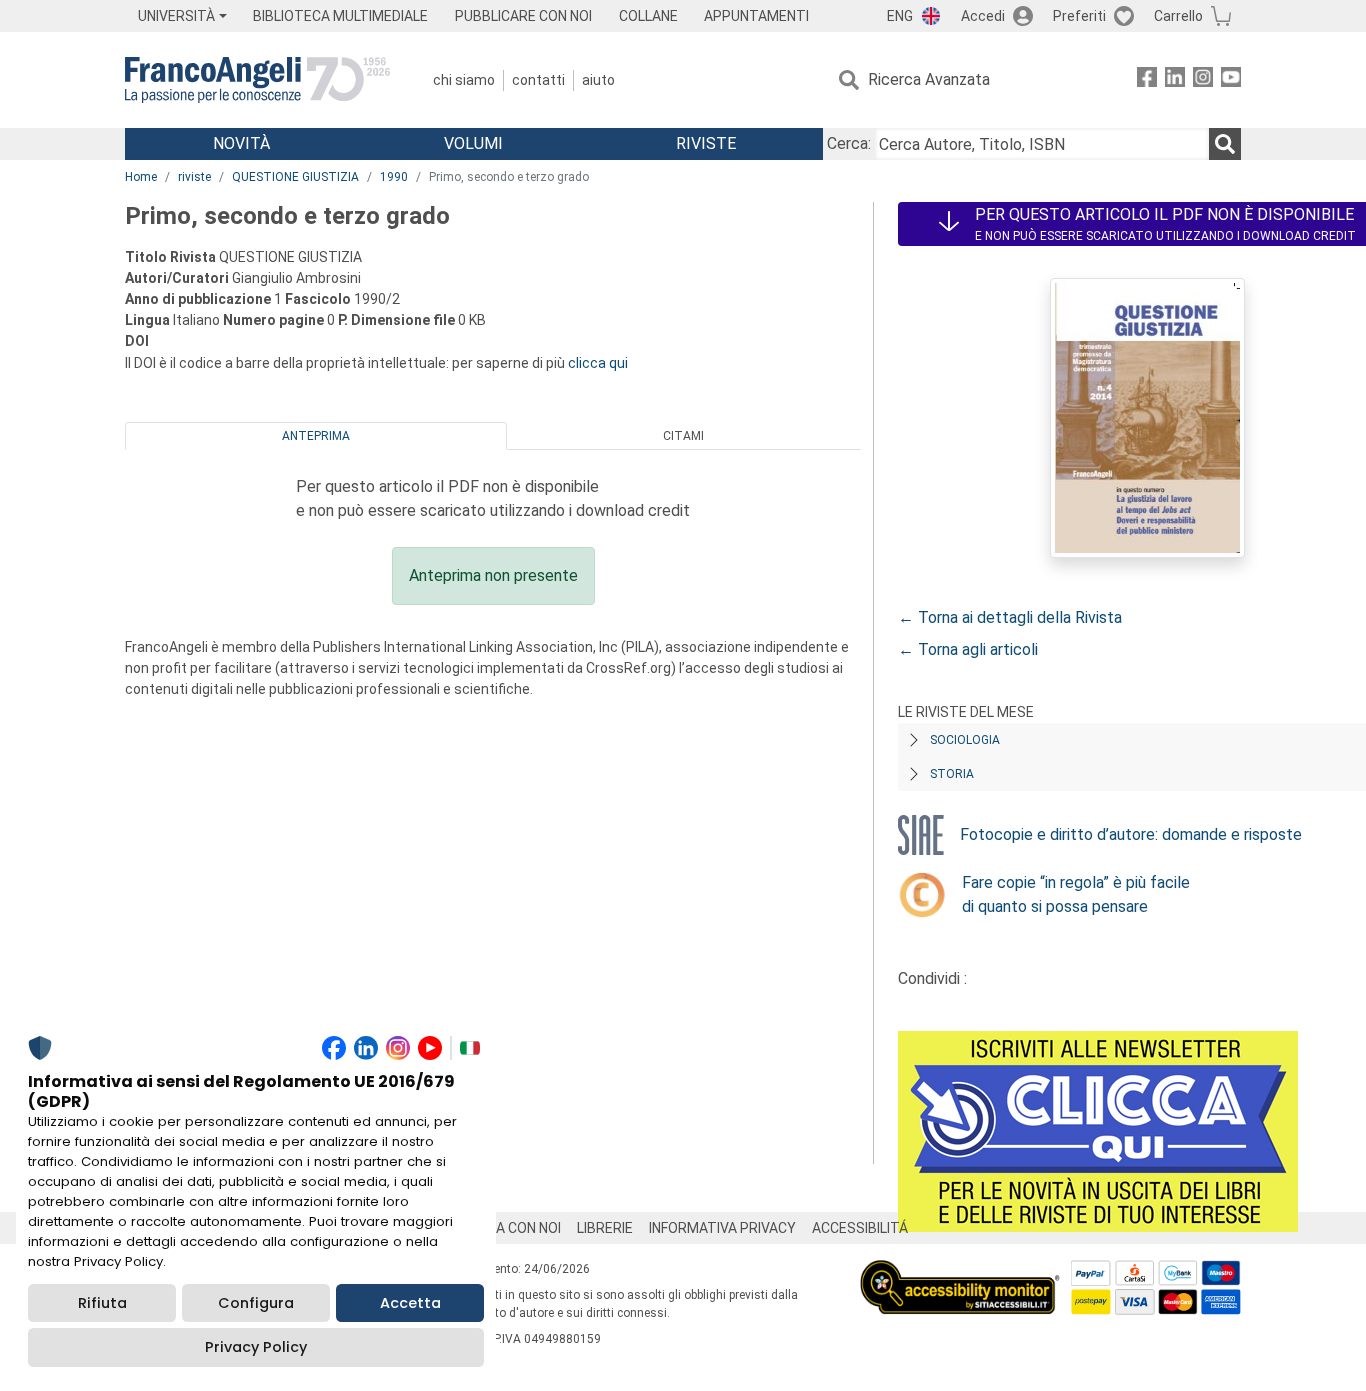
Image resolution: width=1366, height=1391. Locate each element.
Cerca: (849, 143)
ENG (900, 16)
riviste (194, 177)
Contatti (538, 80)
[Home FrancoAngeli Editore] (257, 80)
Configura (256, 1303)
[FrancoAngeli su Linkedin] (1175, 80)
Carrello (1178, 16)
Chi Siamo (464, 80)
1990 (394, 177)
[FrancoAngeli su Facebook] (1147, 80)
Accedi (983, 16)
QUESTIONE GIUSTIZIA (295, 177)
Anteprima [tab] (316, 436)
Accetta (410, 1303)
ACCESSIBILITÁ (860, 1228)
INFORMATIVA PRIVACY (722, 1228)
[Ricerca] (1225, 144)
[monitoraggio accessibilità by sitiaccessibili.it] (960, 1271)
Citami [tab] (683, 436)
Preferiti (1079, 16)
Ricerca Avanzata (929, 79)
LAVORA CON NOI (507, 1228)
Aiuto (598, 80)
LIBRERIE (605, 1228)
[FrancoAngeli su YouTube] (1231, 80)
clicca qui (598, 363)
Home (141, 177)
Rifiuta (102, 1303)
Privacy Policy (256, 1347)
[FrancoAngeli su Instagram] (1203, 80)
